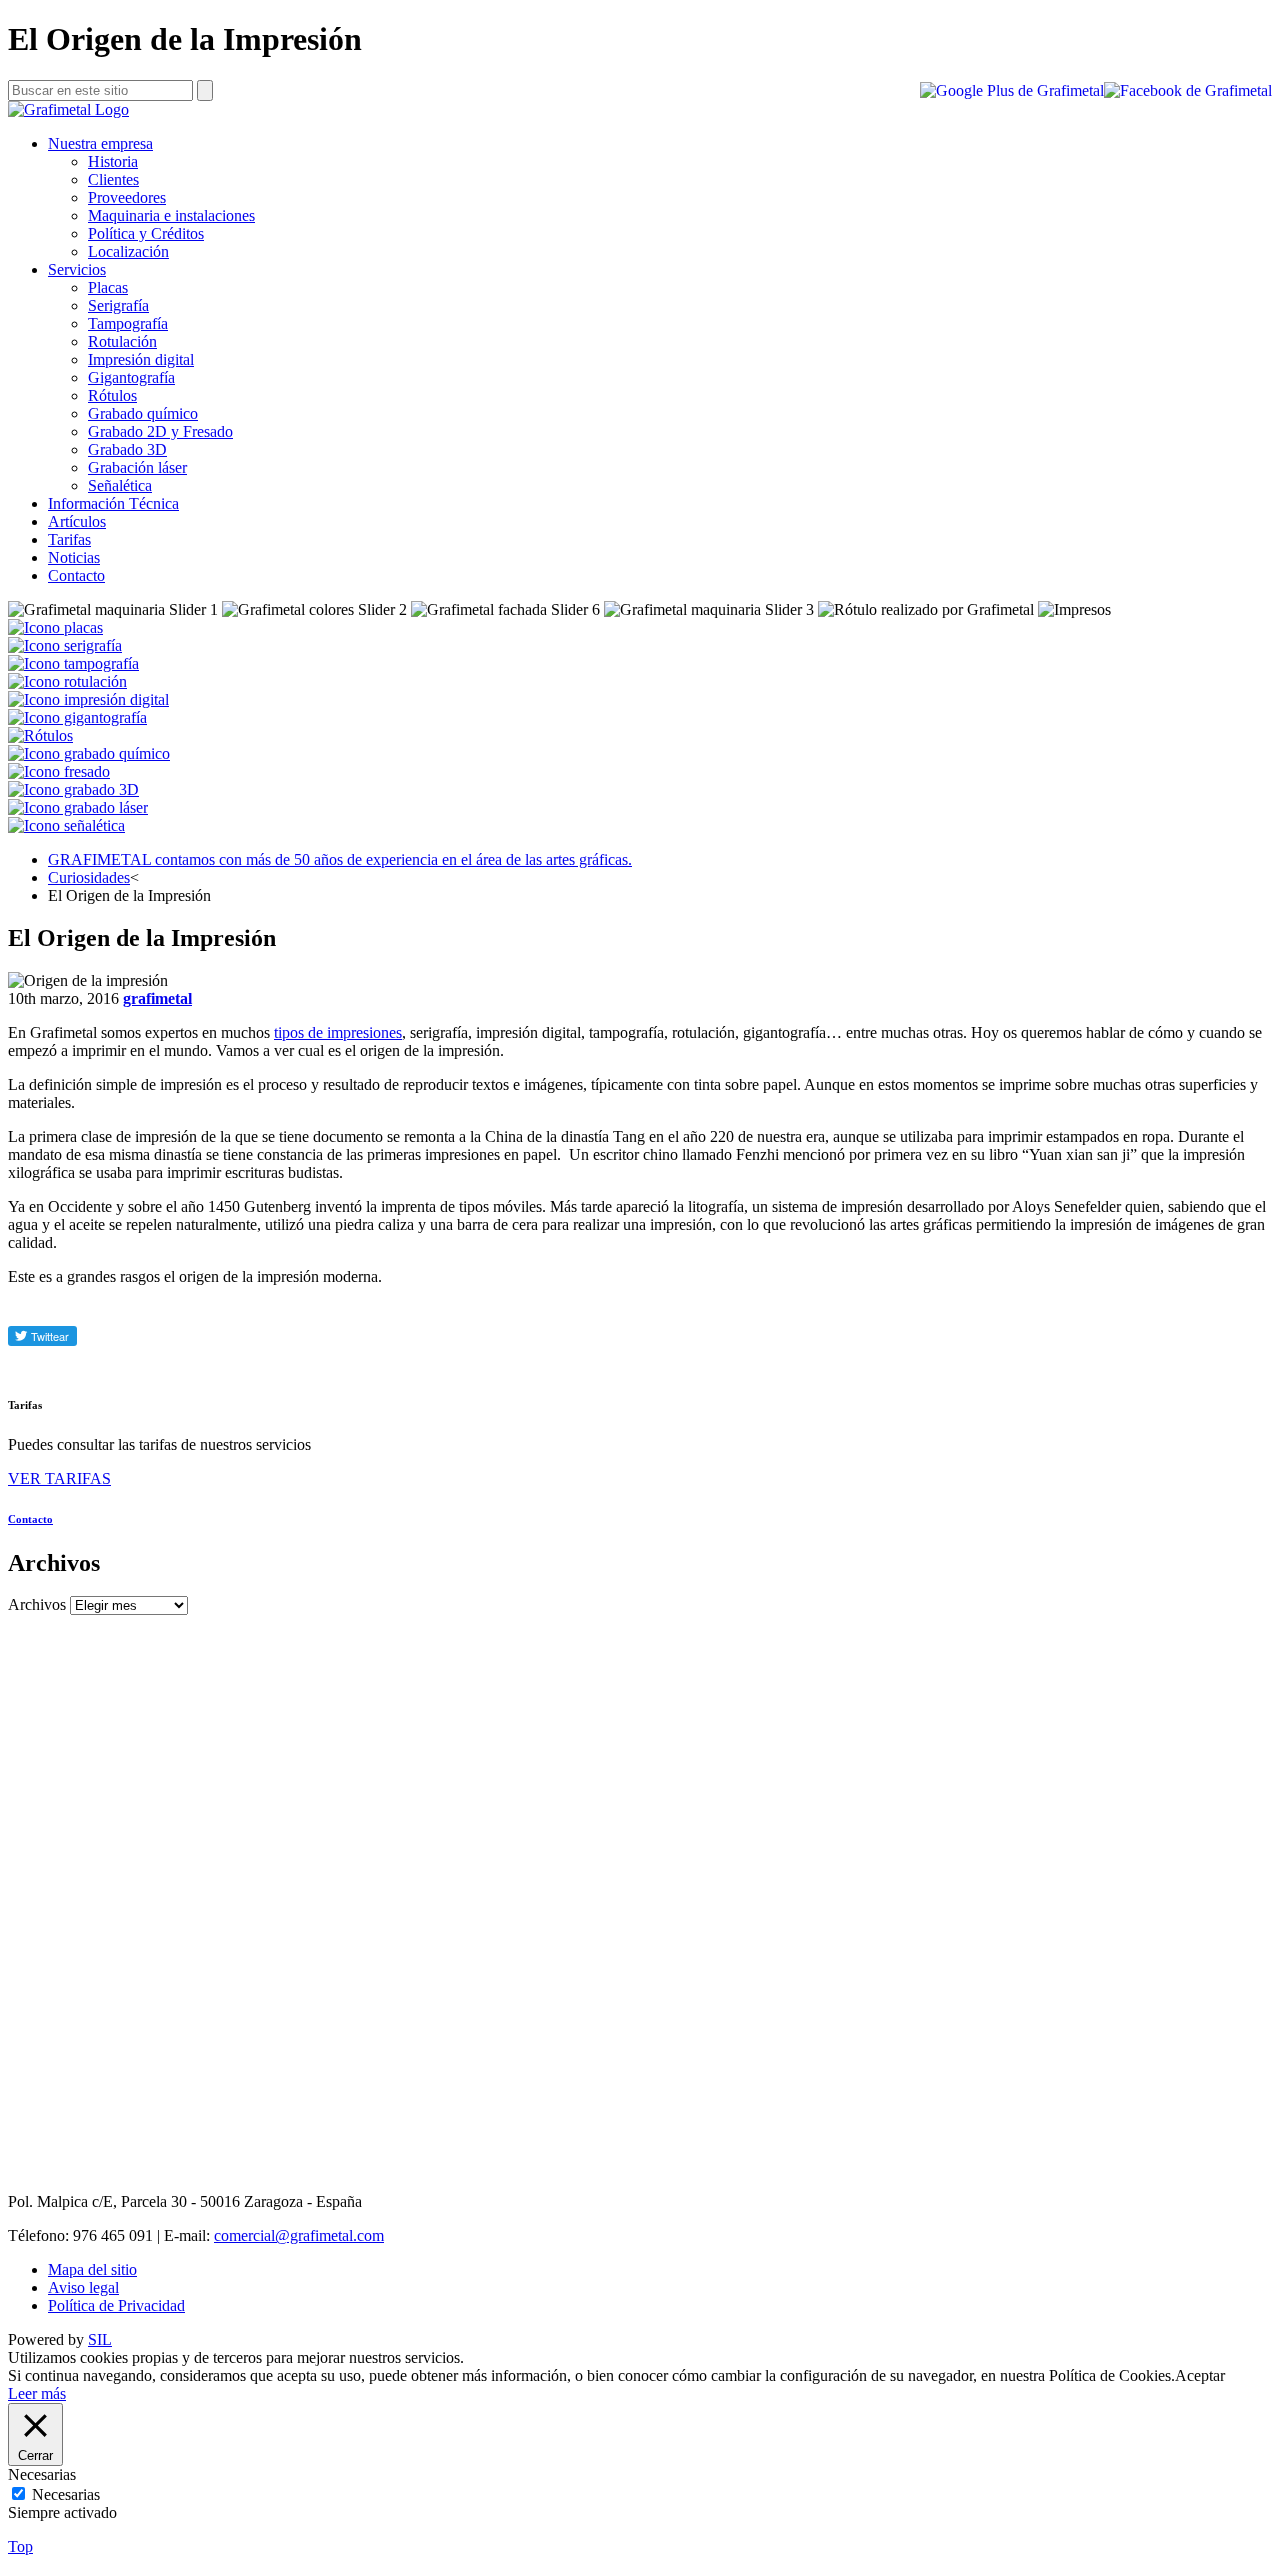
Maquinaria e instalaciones (171, 215)
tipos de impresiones (338, 1032)
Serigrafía (118, 305)
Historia (113, 161)
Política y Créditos (146, 233)
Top (20, 2546)
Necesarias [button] (42, 2474)
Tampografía (128, 323)
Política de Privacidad (116, 2305)
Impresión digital (141, 359)
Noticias (74, 557)
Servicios (77, 269)
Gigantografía (131, 377)
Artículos (77, 521)
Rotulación (122, 341)
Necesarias (66, 2494)
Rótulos (112, 395)
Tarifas (69, 539)
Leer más (37, 2393)
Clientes (113, 179)
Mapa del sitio (92, 2269)
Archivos (37, 1604)
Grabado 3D (127, 449)
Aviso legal (83, 2287)
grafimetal (157, 998)
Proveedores (127, 197)
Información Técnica (113, 503)
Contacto (76, 575)
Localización (128, 251)
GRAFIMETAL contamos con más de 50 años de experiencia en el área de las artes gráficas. (340, 859)
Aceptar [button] (1200, 2375)
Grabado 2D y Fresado (160, 431)
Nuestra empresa (100, 143)
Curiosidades (89, 877)
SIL (100, 2339)
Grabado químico (143, 413)
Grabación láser (137, 467)
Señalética (120, 485)
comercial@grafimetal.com (299, 2235)
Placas (108, 287)
